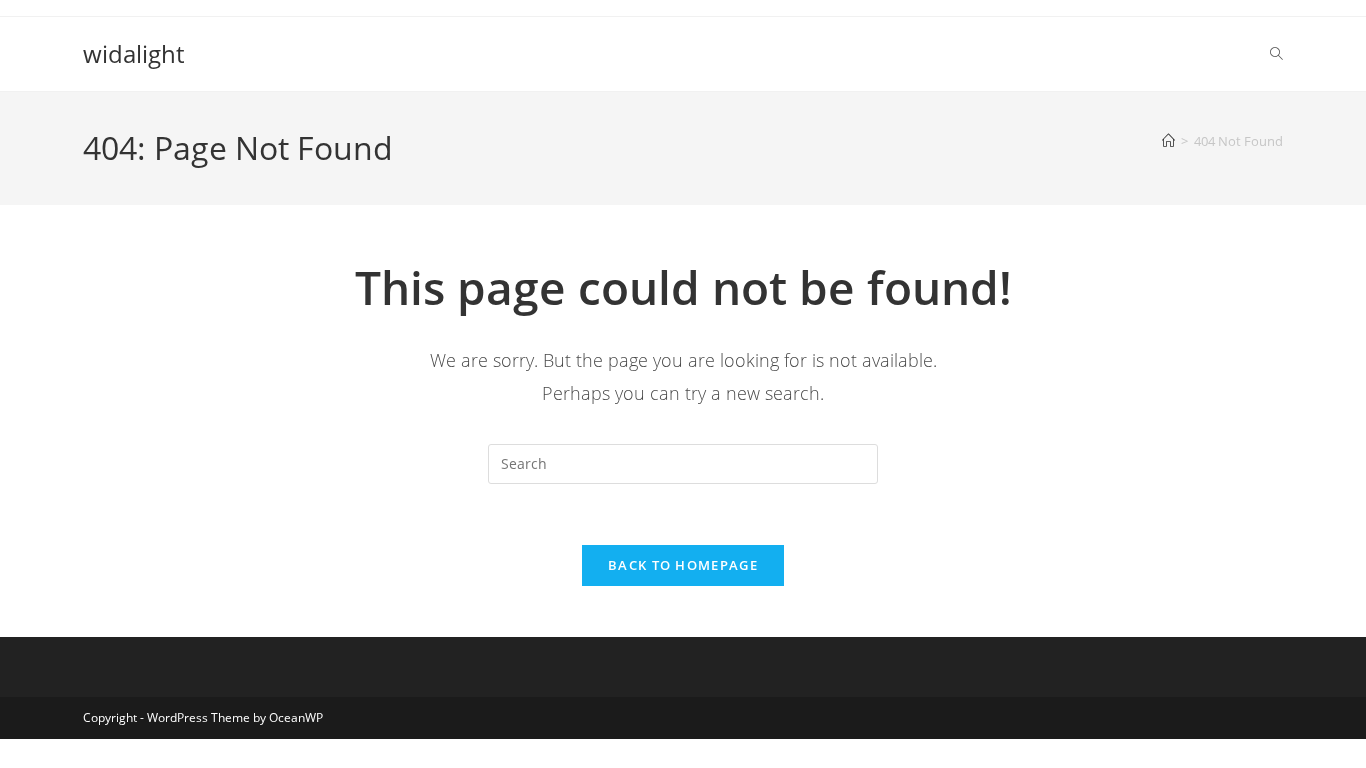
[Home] (1168, 141)
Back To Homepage (683, 565)
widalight (133, 53)
